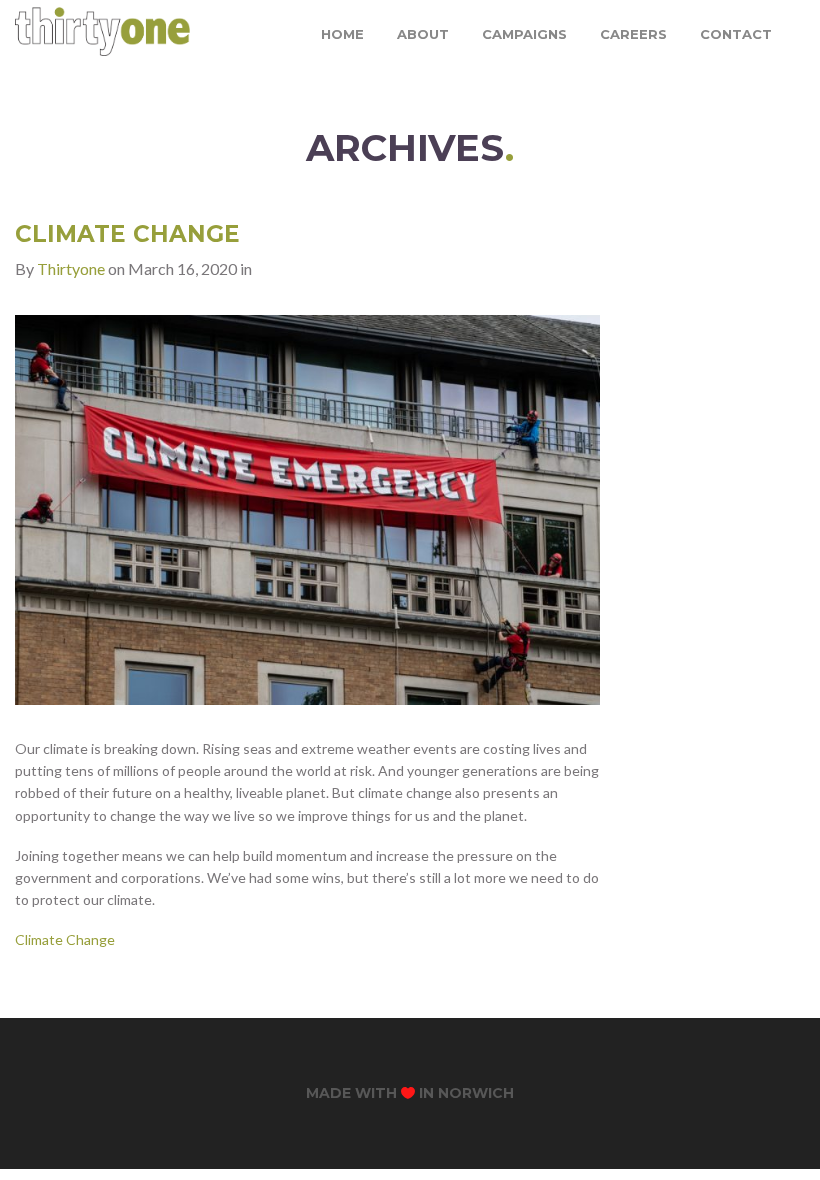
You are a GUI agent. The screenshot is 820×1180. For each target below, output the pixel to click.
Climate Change (127, 234)
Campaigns (524, 34)
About (423, 34)
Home (342, 34)
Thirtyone (71, 268)
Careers (633, 34)
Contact (736, 34)
